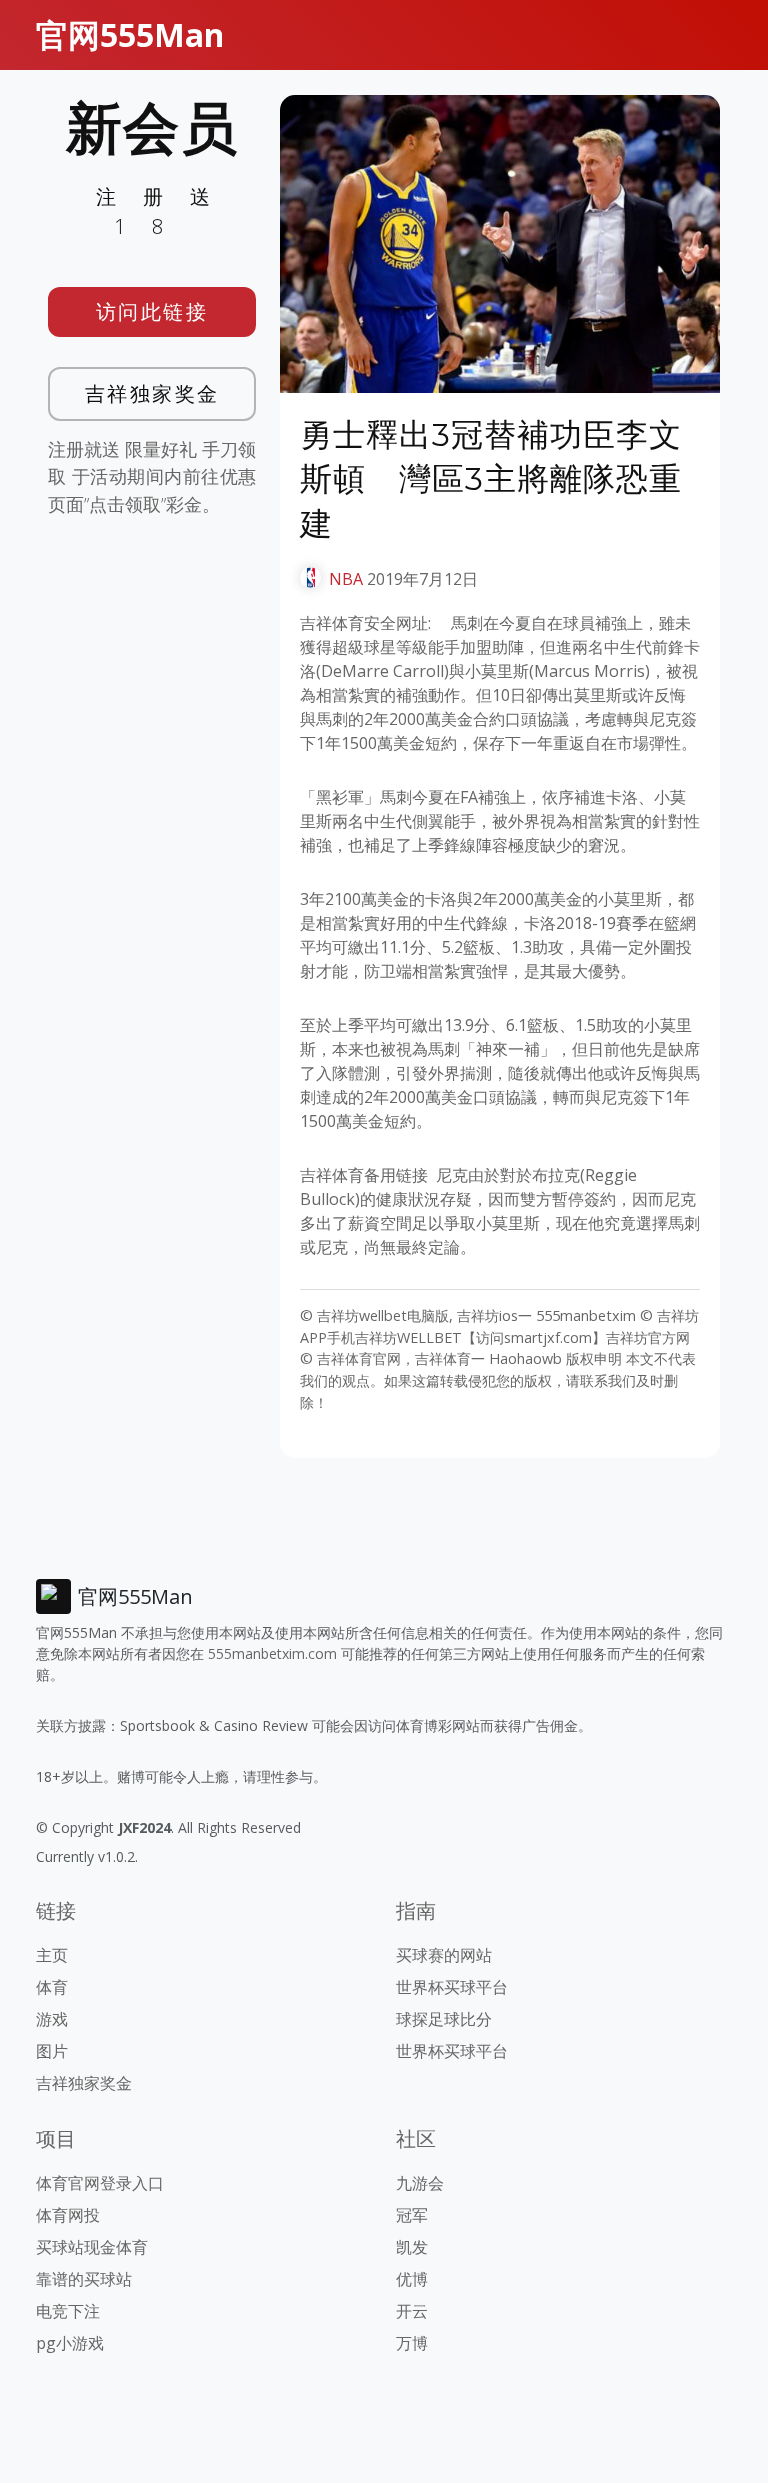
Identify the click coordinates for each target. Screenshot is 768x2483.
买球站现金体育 (92, 2247)
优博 (412, 2279)
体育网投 (68, 2215)
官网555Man (130, 34)
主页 (52, 1955)
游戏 (52, 2019)
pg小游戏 (70, 2343)
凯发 (412, 2247)
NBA (346, 579)
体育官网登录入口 (100, 2183)
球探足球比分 (444, 2019)
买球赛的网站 (444, 1955)
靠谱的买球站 (84, 2279)
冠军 (412, 2215)
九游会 (420, 2183)
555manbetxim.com (272, 1653)
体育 (52, 1987)
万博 (412, 2343)
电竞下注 (68, 2311)
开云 (412, 2311)
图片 (52, 2051)
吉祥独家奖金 (152, 393)
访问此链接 (152, 311)
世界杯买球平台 (452, 1987)
